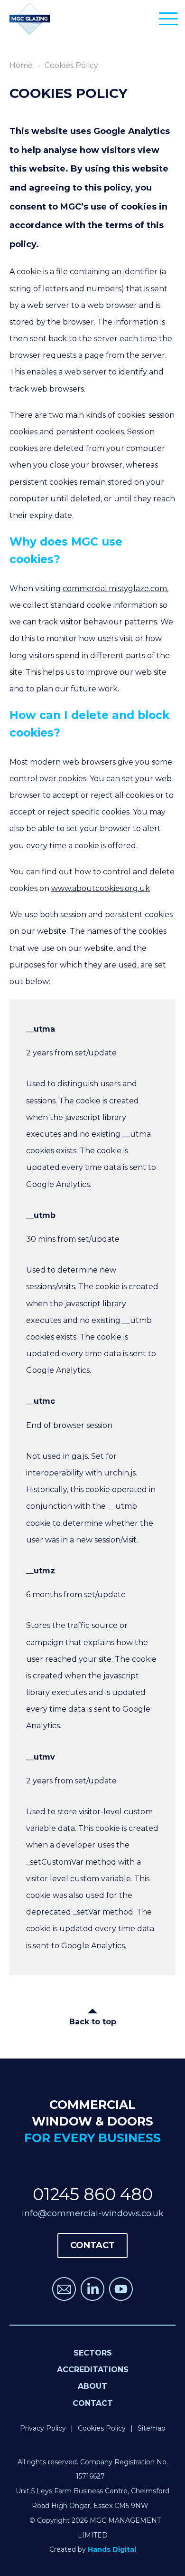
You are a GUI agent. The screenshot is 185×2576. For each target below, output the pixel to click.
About (92, 2386)
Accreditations (93, 2370)
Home (21, 65)
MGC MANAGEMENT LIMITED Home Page (30, 19)
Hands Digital (112, 2549)
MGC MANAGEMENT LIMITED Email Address (64, 2289)
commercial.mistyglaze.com (115, 589)
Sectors (93, 2353)
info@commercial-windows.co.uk (93, 2213)
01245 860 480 (93, 2194)
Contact (93, 2403)
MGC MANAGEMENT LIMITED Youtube (121, 2289)
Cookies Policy (102, 2428)
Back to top (93, 2022)
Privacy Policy (43, 2428)
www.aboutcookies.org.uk (101, 888)
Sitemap (152, 2428)
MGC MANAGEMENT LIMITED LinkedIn (92, 2289)
